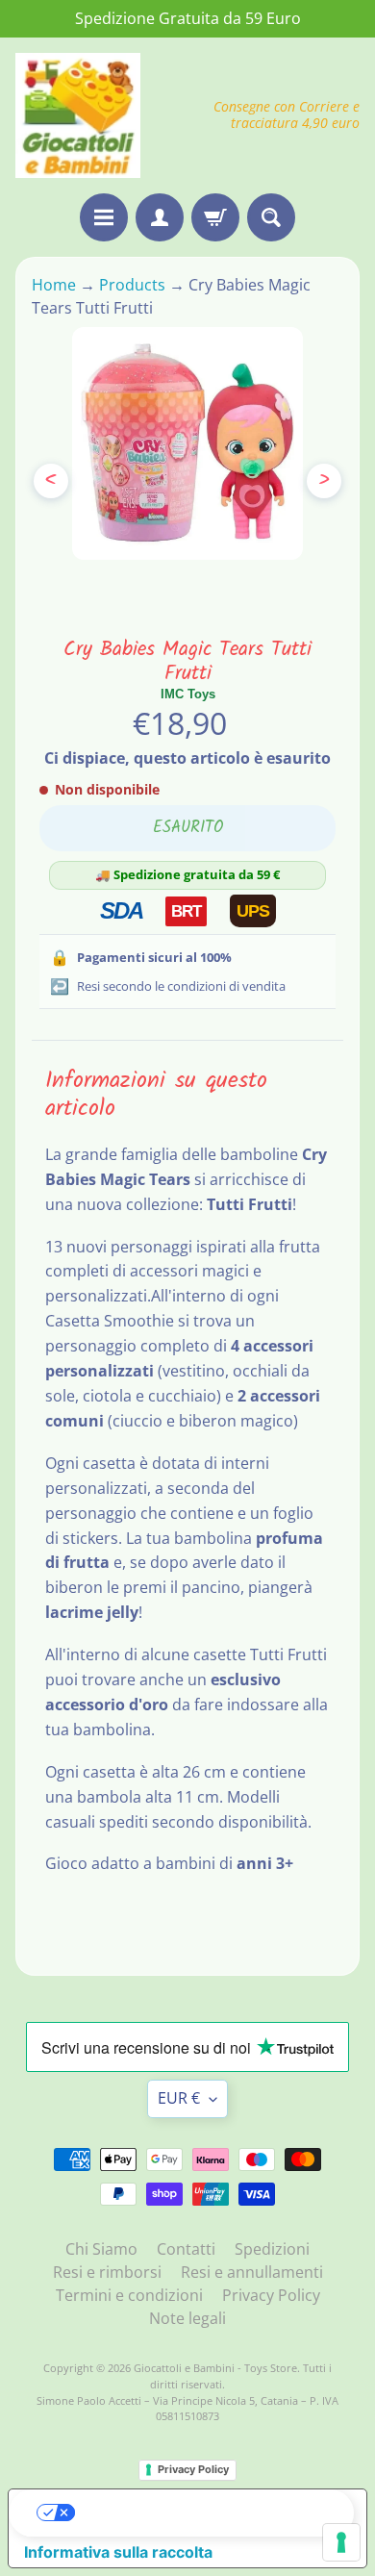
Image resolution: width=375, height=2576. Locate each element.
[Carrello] (215, 217)
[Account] (160, 217)
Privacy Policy (271, 2295)
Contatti (186, 2249)
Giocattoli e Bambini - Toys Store (215, 2368)
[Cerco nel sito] (271, 217)
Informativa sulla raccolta (118, 2552)
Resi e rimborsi (107, 2272)
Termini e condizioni (129, 2295)
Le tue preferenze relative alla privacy (207, 2513)
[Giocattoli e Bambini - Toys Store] (78, 115)
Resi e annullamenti (252, 2272)
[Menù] (104, 217)
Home (56, 285)
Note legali (187, 2318)
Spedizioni (272, 2249)
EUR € (179, 2098)
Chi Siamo (101, 2249)
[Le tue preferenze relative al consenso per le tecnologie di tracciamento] (341, 2542)
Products (132, 285)
